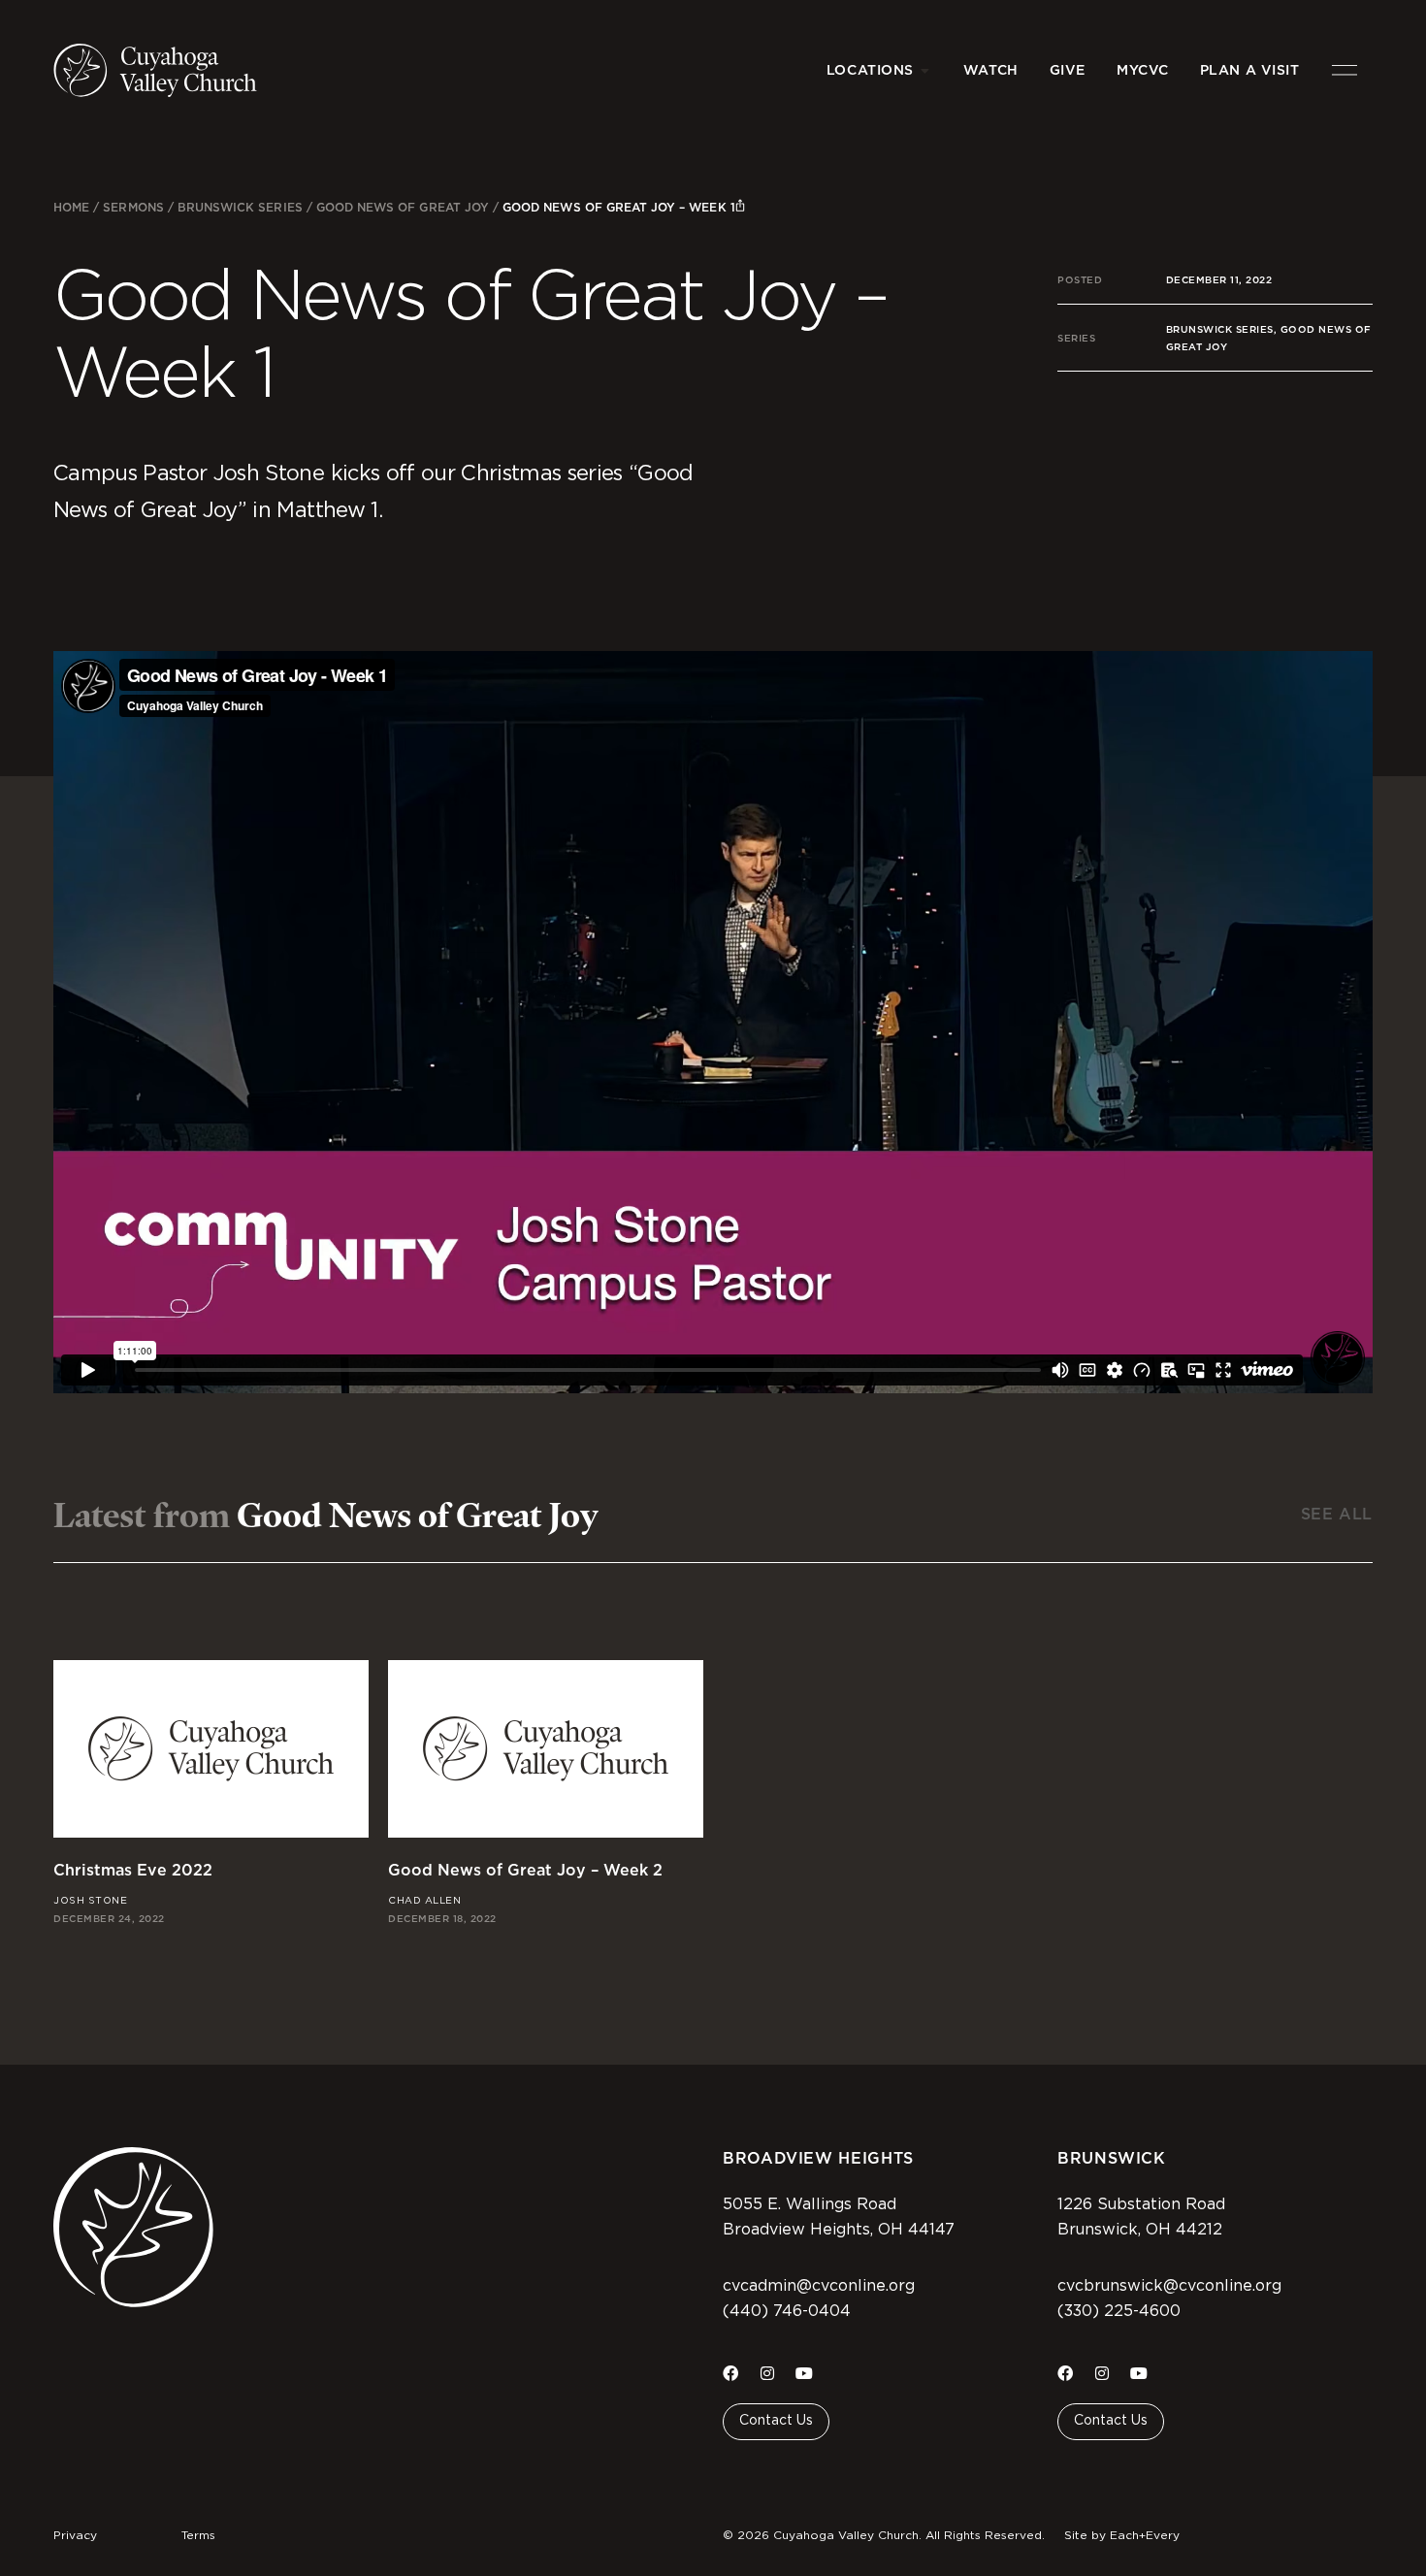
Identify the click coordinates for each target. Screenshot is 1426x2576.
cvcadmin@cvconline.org (819, 2286)
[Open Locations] (925, 70)
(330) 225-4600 (1119, 2311)
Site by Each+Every (1122, 2535)
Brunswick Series (240, 207)
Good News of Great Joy (403, 207)
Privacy (75, 2535)
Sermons (133, 207)
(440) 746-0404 (787, 2311)
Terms (198, 2535)
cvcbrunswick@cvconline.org (1169, 2286)
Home (71, 207)
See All (1337, 1514)
